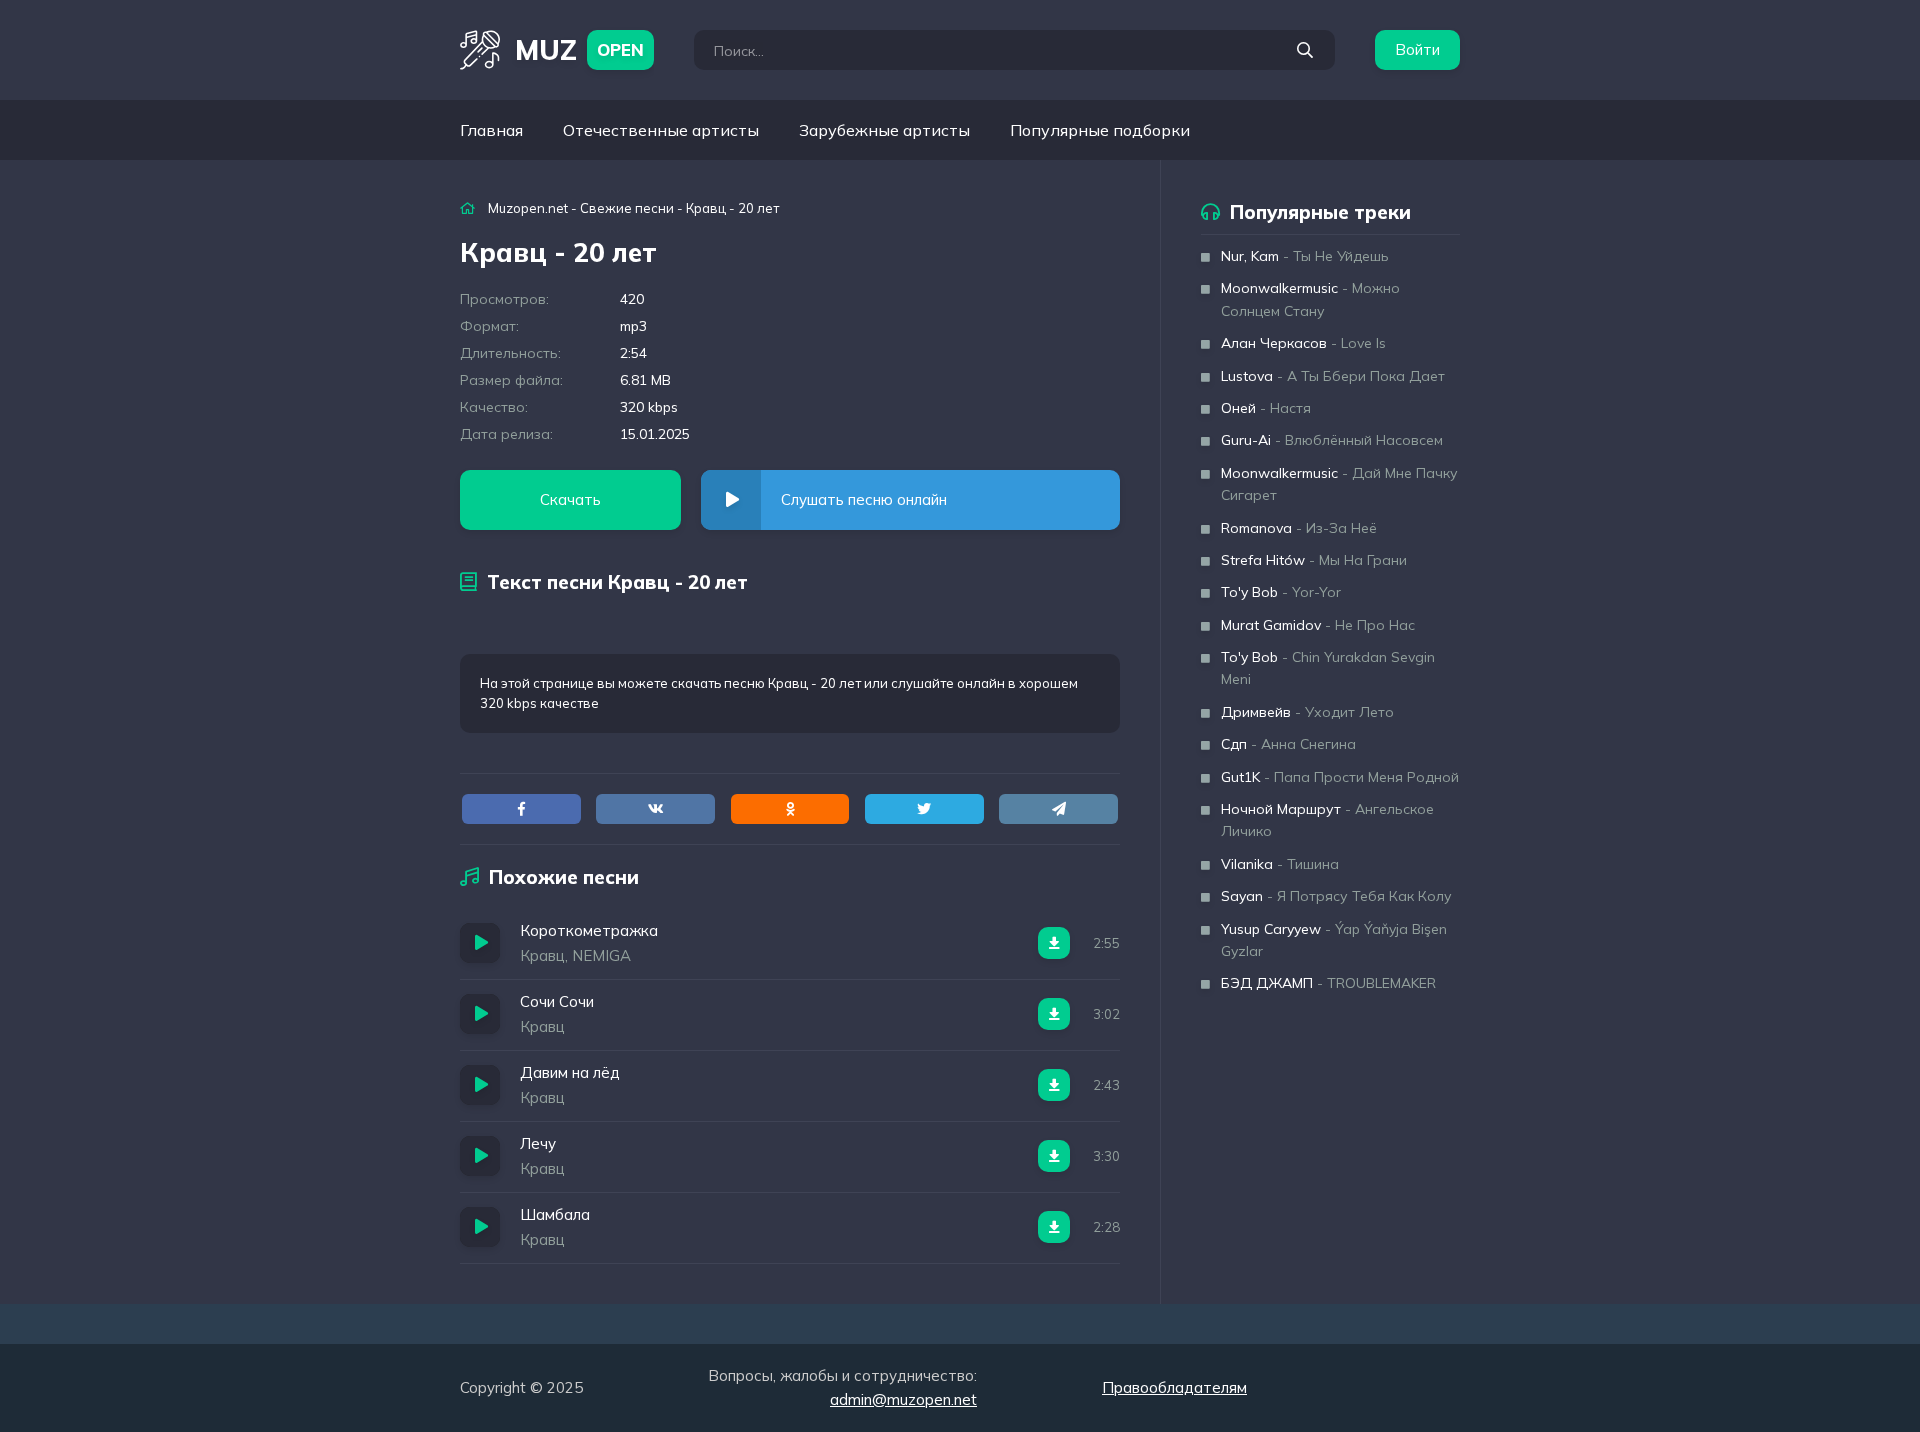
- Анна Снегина (1288, 744)
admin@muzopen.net (903, 1399)
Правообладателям (1174, 1387)
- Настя (1266, 408)
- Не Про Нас (1318, 625)
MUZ (579, 49)
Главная (491, 130)
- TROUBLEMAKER (1328, 983)
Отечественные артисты (661, 130)
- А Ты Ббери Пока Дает (1333, 376)
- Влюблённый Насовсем (1332, 440)
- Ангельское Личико (1327, 820)
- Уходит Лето (1307, 712)
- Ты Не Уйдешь (1305, 256)
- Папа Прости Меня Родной (1340, 777)
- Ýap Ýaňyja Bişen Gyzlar (1334, 940)
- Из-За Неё (1299, 528)
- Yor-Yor (1281, 592)
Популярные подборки (1100, 130)
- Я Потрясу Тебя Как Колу (1336, 896)
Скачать (570, 499)
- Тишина (1280, 864)
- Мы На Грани (1314, 560)
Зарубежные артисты (884, 130)
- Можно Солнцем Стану (1310, 299)
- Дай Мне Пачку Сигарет (1339, 484)
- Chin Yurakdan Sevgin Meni (1328, 668)
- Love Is (1303, 343)
